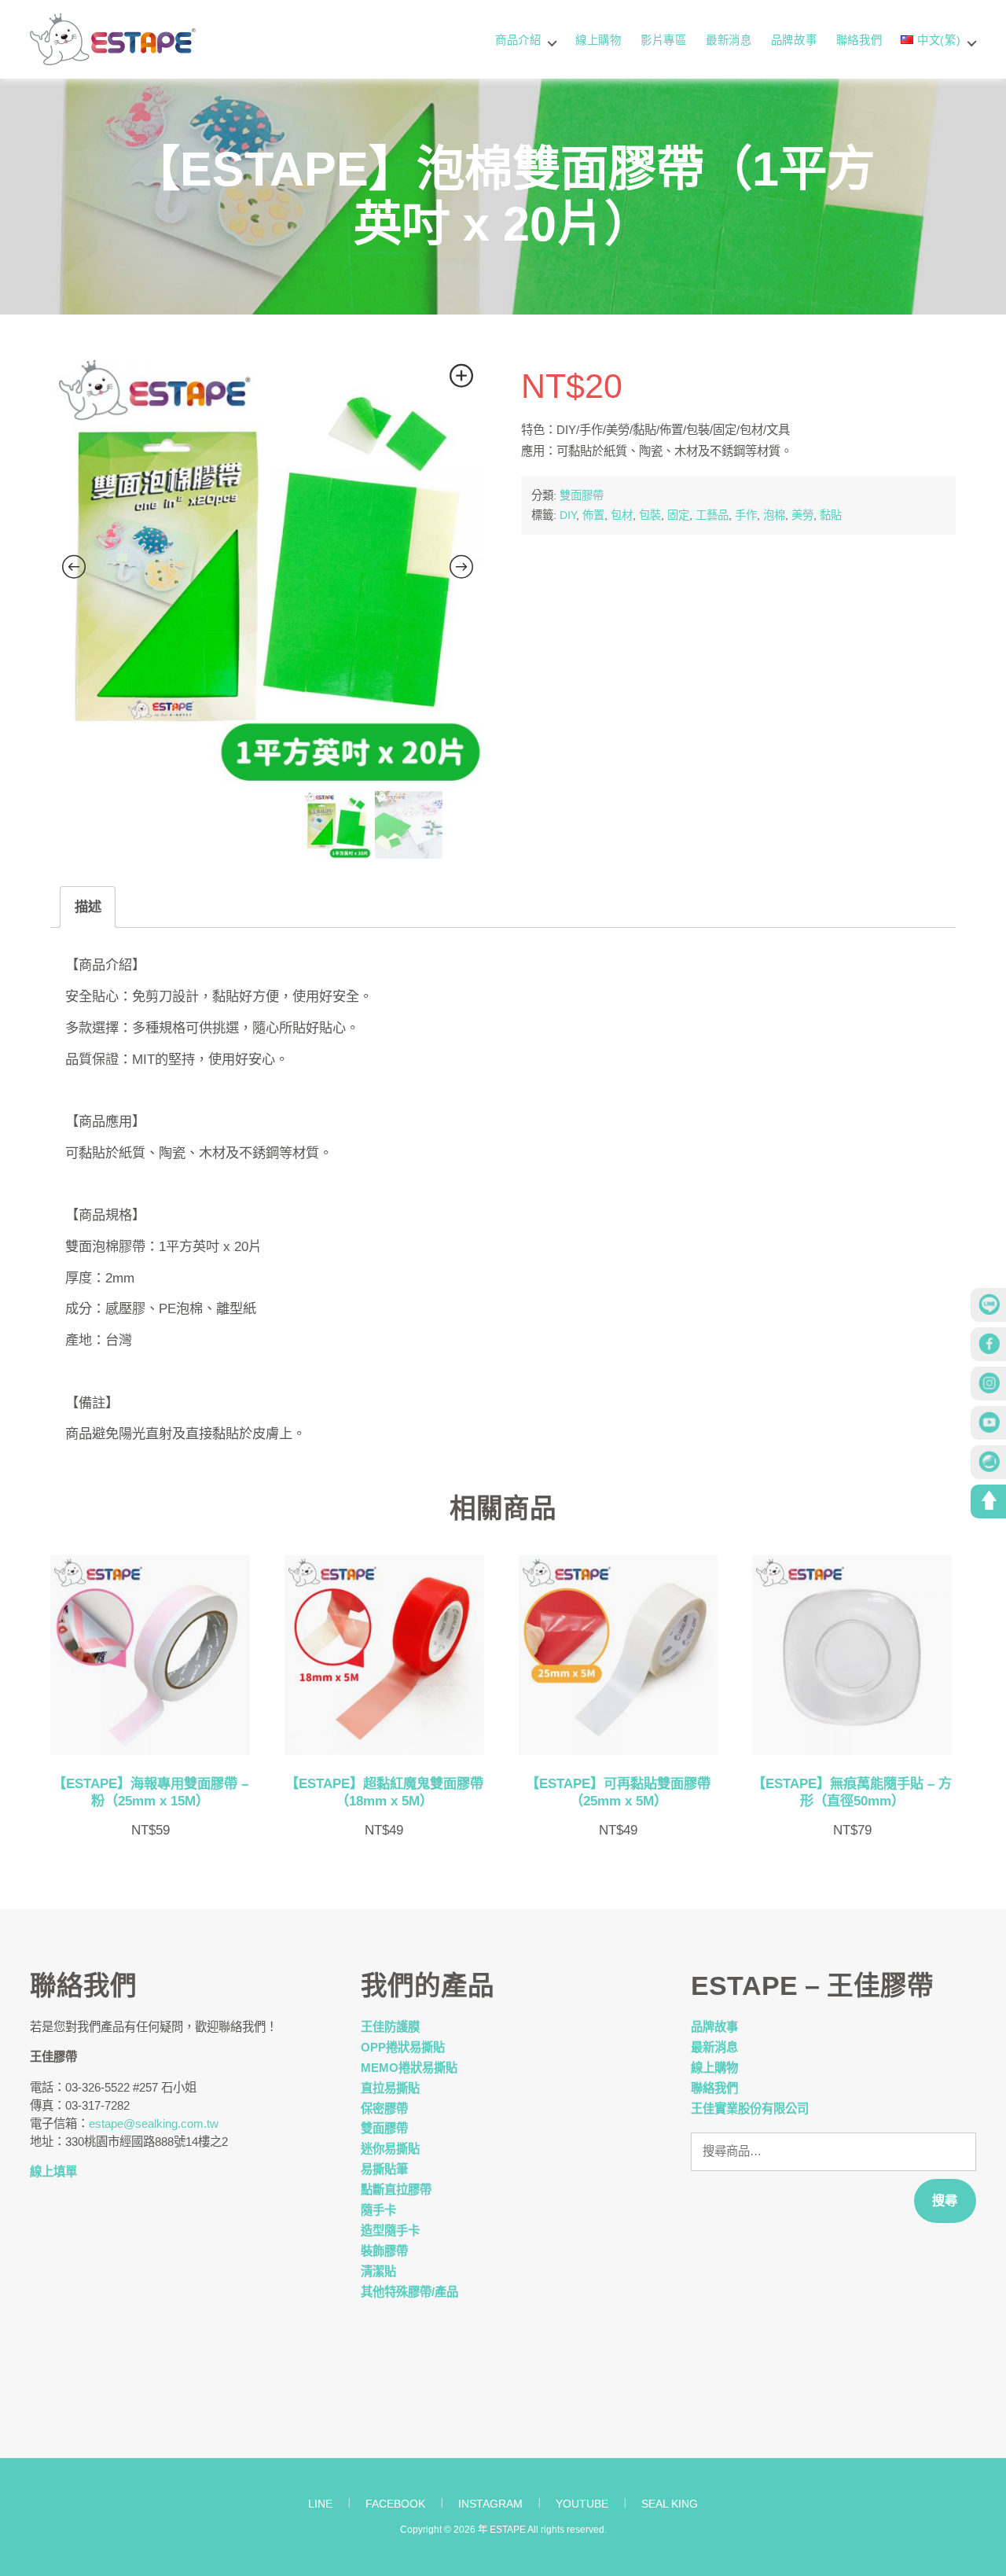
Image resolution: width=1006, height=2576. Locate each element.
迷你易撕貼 (390, 2149)
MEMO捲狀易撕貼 (409, 2068)
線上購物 (598, 40)
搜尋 (945, 2200)
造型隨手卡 (390, 2230)
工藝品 (712, 515)
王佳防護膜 (390, 2027)
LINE (320, 2504)
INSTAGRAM (490, 2504)
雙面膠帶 (582, 495)
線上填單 (53, 2171)
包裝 (650, 515)
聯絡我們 (859, 40)
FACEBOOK (395, 2504)
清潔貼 (378, 2271)
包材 (622, 515)
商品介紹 (518, 40)
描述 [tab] (88, 907)
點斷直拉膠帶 (396, 2190)
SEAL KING (670, 2504)
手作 (746, 515)
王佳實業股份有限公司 (750, 2109)
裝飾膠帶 (384, 2251)
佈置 (593, 515)
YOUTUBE (582, 2504)
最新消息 (729, 40)
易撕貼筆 (384, 2169)
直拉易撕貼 (390, 2088)
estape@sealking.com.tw (154, 2123)
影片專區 (664, 40)
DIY (568, 515)
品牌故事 (794, 40)
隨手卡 (378, 2210)
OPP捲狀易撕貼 (403, 2047)
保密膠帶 (384, 2109)
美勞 (802, 515)
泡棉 (774, 515)
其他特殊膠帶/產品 (409, 2292)
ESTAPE (508, 2530)
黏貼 (831, 515)
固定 (678, 515)
